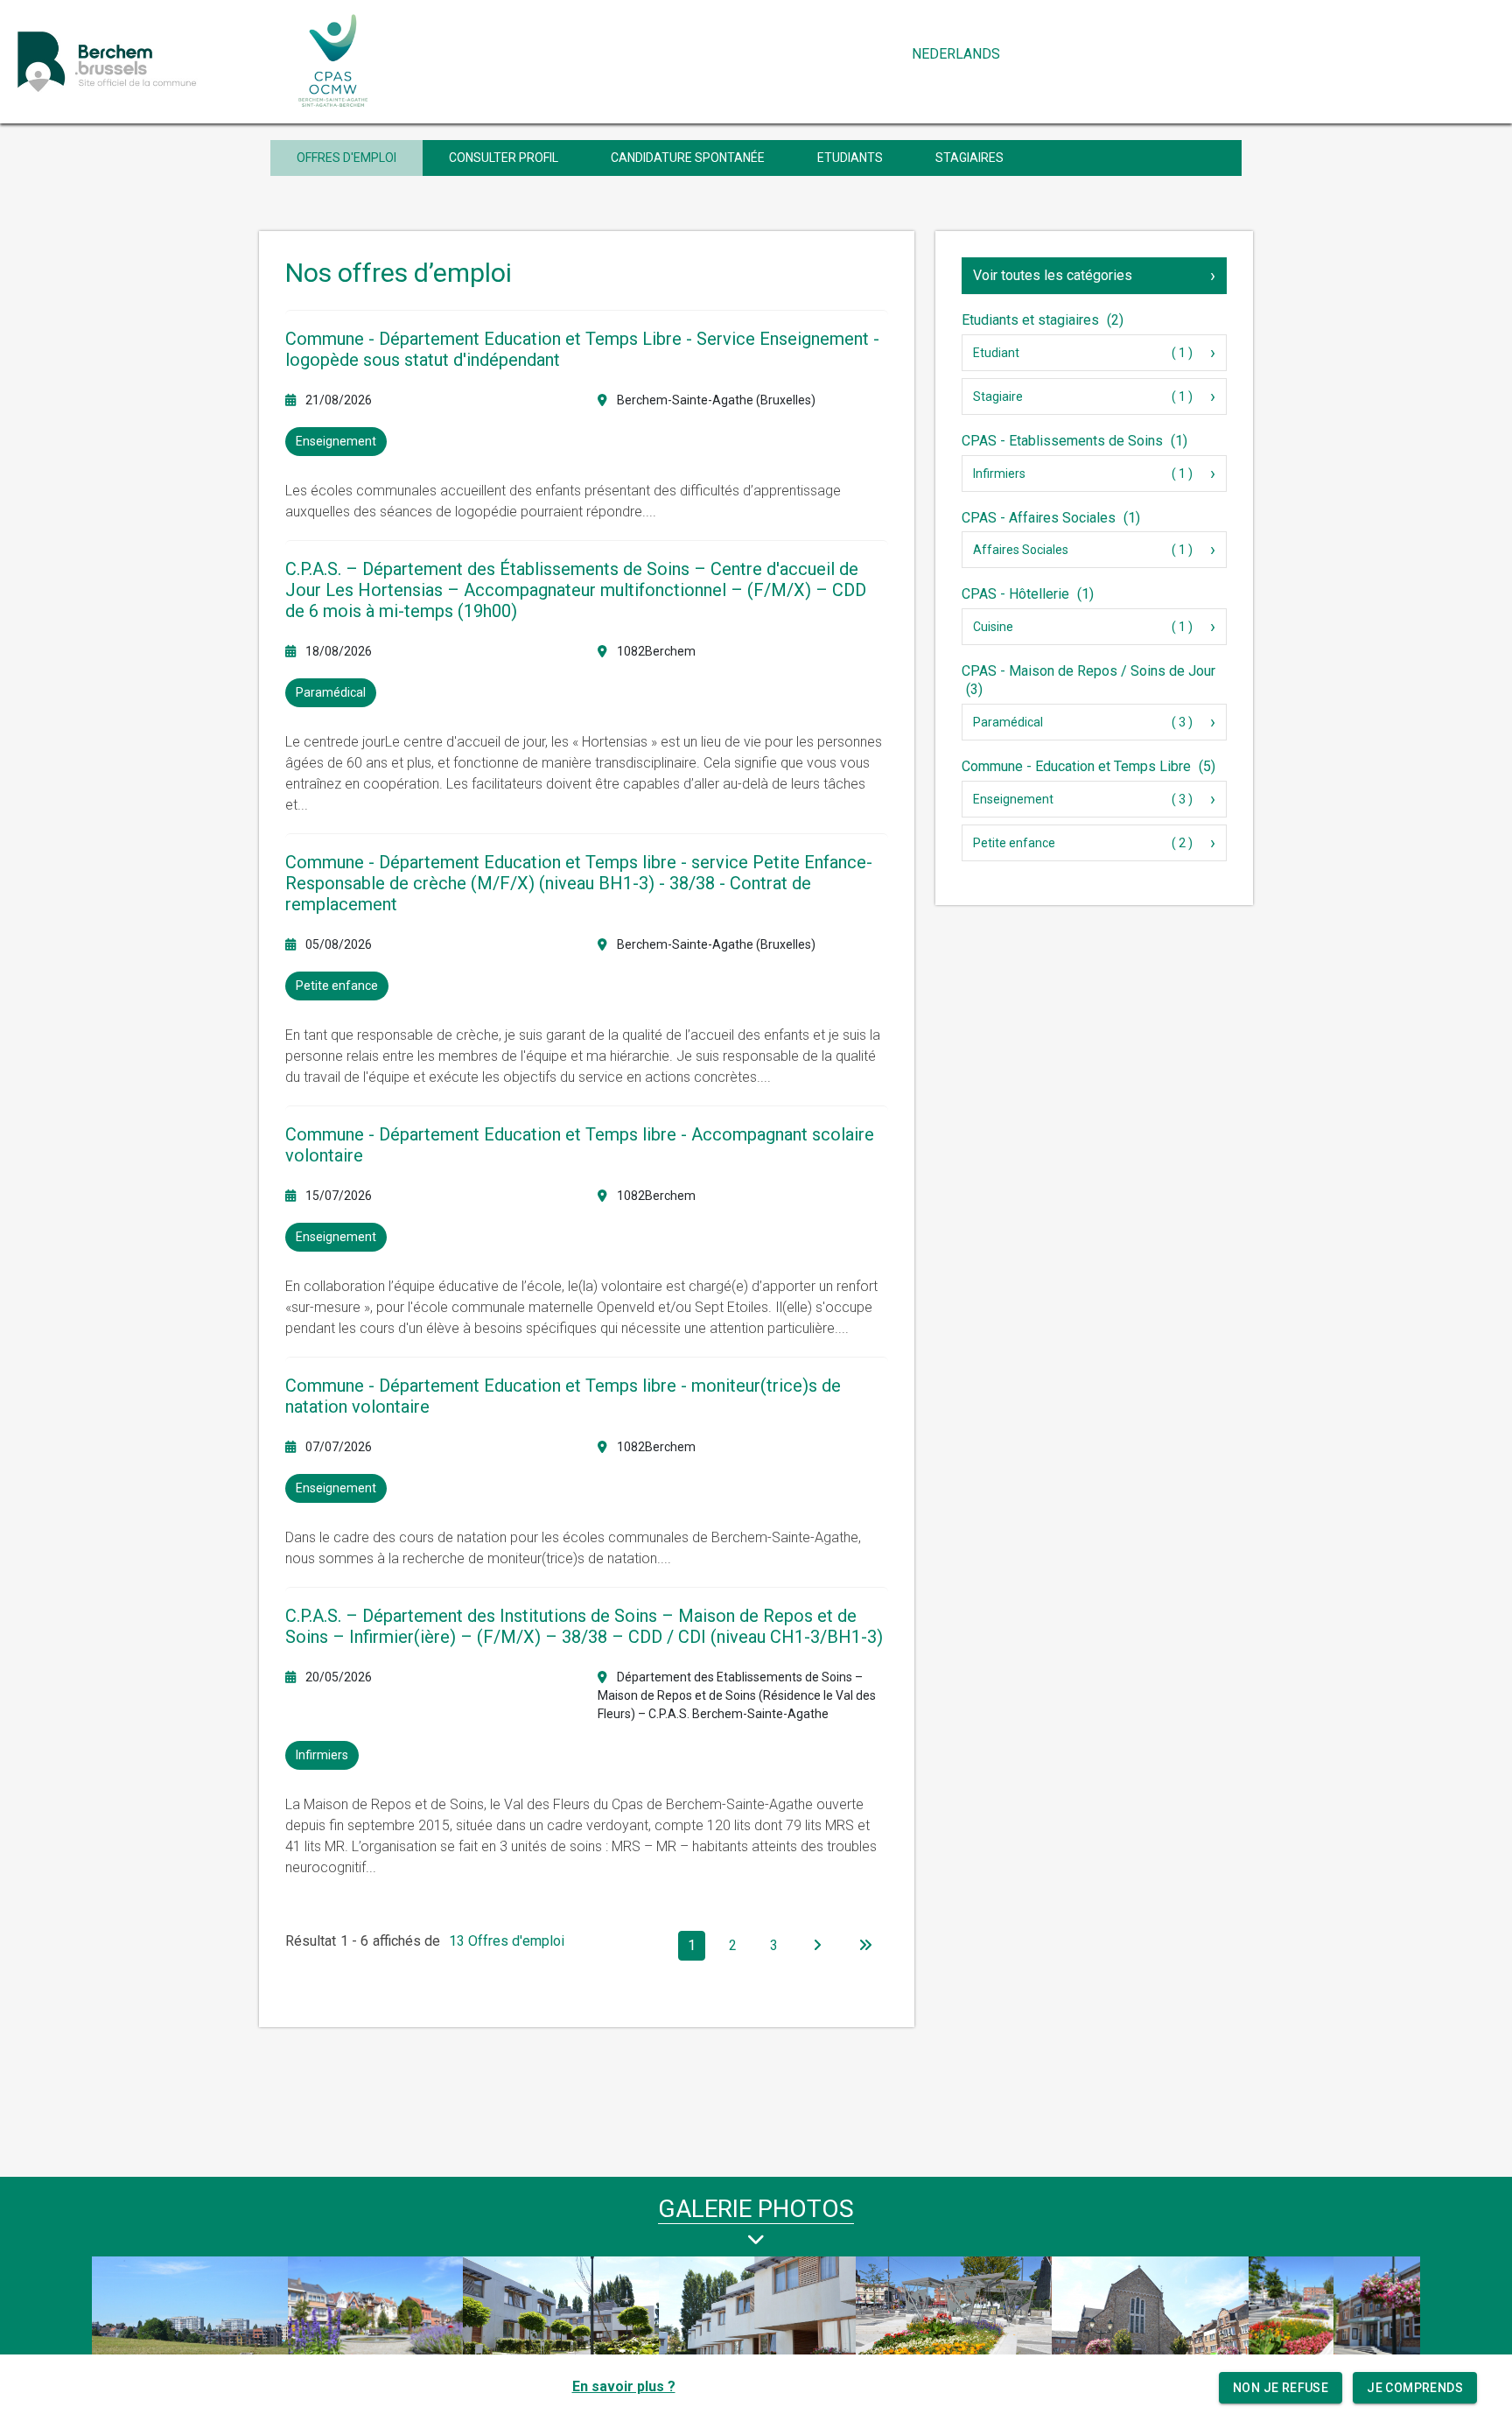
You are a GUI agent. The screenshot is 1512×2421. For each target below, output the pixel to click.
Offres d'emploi (346, 158)
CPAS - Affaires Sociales (1051, 518)
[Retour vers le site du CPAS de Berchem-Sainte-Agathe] (334, 61)
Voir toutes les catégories (1053, 275)
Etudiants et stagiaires (1043, 320)
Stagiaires (969, 158)
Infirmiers (999, 474)
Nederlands (956, 54)
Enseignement (1013, 799)
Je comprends (1415, 2388)
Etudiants (850, 158)
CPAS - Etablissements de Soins (1074, 441)
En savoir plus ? (624, 2386)
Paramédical (1008, 722)
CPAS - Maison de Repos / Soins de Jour (1088, 680)
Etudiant (996, 353)
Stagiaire (998, 396)
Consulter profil (504, 158)
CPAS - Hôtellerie (1028, 594)
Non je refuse (1281, 2388)
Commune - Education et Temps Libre (1088, 766)
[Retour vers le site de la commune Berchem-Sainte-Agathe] (146, 61)
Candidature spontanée (688, 158)
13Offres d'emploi (507, 1941)
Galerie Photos (756, 2209)
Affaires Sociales (1021, 550)
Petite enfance (1014, 843)
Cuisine (993, 627)
